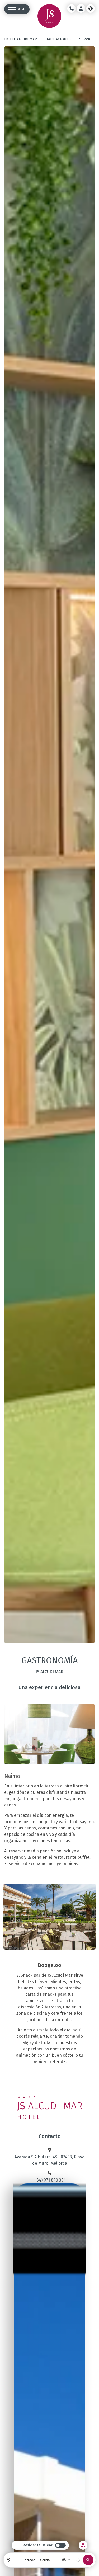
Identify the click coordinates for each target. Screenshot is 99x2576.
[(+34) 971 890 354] (50, 2173)
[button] (88, 2560)
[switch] (44, 2545)
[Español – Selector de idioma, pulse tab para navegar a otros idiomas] (91, 8)
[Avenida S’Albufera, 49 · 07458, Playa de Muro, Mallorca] (50, 2150)
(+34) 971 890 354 (49, 2180)
